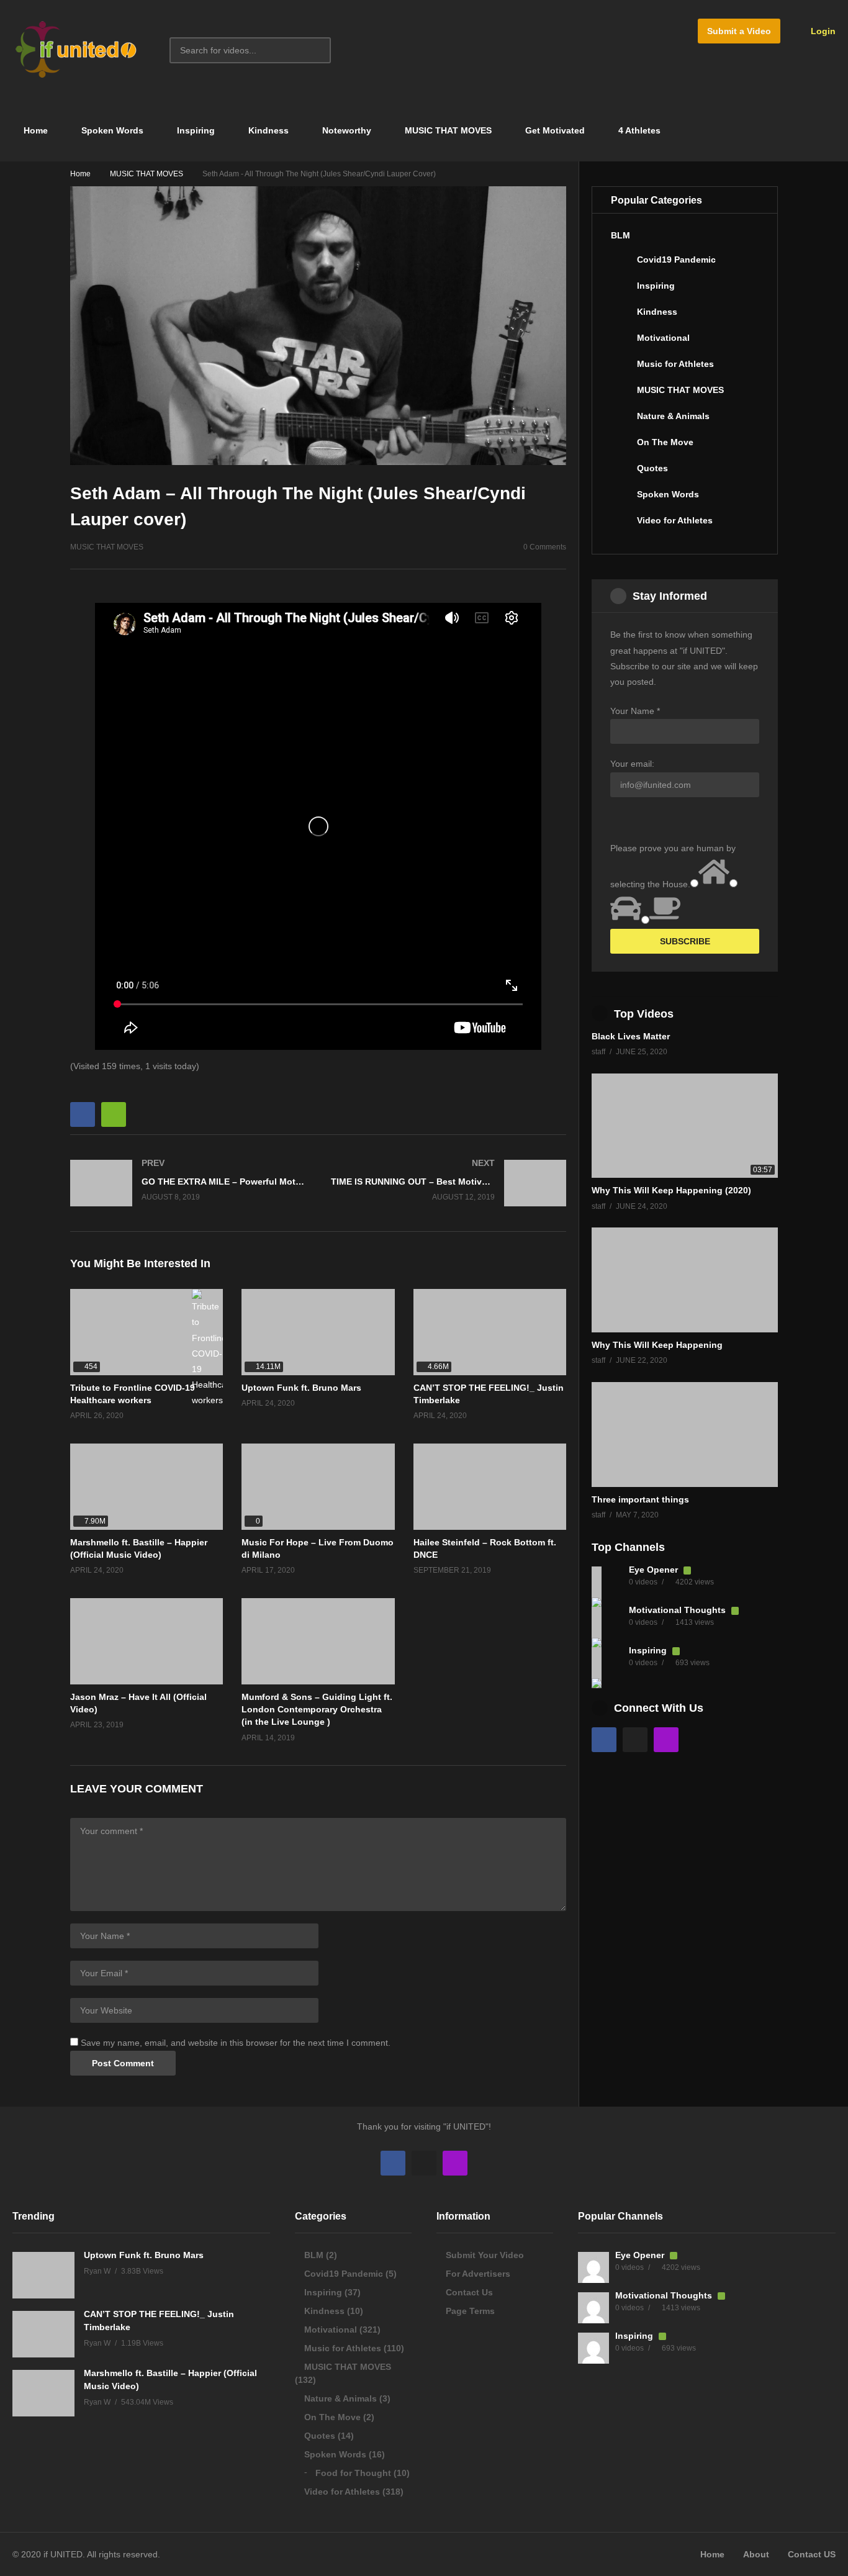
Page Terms (470, 2311)
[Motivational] (621, 343)
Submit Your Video (485, 2255)
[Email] (635, 1740)
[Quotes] (621, 473)
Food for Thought (353, 2473)
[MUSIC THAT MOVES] (621, 395)
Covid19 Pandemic (676, 260)
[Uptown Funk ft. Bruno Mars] (318, 1332)
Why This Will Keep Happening (657, 1345)
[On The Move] (621, 447)
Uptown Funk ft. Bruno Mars (301, 1388)
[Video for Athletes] (621, 525)
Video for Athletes (675, 520)
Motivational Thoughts (679, 1610)
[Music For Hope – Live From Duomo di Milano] (318, 1487)
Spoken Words (112, 130)
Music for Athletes (675, 364)
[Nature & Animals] (621, 421)
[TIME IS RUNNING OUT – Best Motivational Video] (449, 1183)
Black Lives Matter (631, 1036)
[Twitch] (666, 1740)
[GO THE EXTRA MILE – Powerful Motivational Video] (188, 1183)
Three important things (640, 1499)
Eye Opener (655, 1570)
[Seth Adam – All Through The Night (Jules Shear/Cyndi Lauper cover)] (490, 1487)
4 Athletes (639, 130)
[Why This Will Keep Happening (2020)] (685, 1126)
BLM (620, 235)
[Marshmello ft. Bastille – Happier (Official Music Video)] (147, 1487)
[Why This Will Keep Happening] (685, 1280)
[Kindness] (621, 317)
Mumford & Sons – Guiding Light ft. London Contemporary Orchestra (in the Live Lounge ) (317, 1710)
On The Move (665, 442)
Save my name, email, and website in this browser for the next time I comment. (236, 2043)
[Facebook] (604, 1740)
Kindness (268, 130)
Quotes (652, 468)
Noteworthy (347, 130)
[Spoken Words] (621, 499)
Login (822, 31)
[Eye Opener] (607, 1582)
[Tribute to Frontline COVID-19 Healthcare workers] (147, 1332)
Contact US (812, 2554)
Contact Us (469, 2292)
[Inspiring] (621, 291)
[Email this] (114, 1114)
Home (34, 130)
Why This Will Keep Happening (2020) (671, 1190)
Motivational (663, 338)
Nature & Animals (673, 416)
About (756, 2554)
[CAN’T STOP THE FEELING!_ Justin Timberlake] (490, 1332)
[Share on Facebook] (83, 1114)
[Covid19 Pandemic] (621, 264)
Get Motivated (555, 130)
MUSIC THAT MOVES (448, 130)
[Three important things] (685, 1435)
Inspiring (196, 130)
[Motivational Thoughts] (607, 1622)
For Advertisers (478, 2274)
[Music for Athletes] (621, 369)
